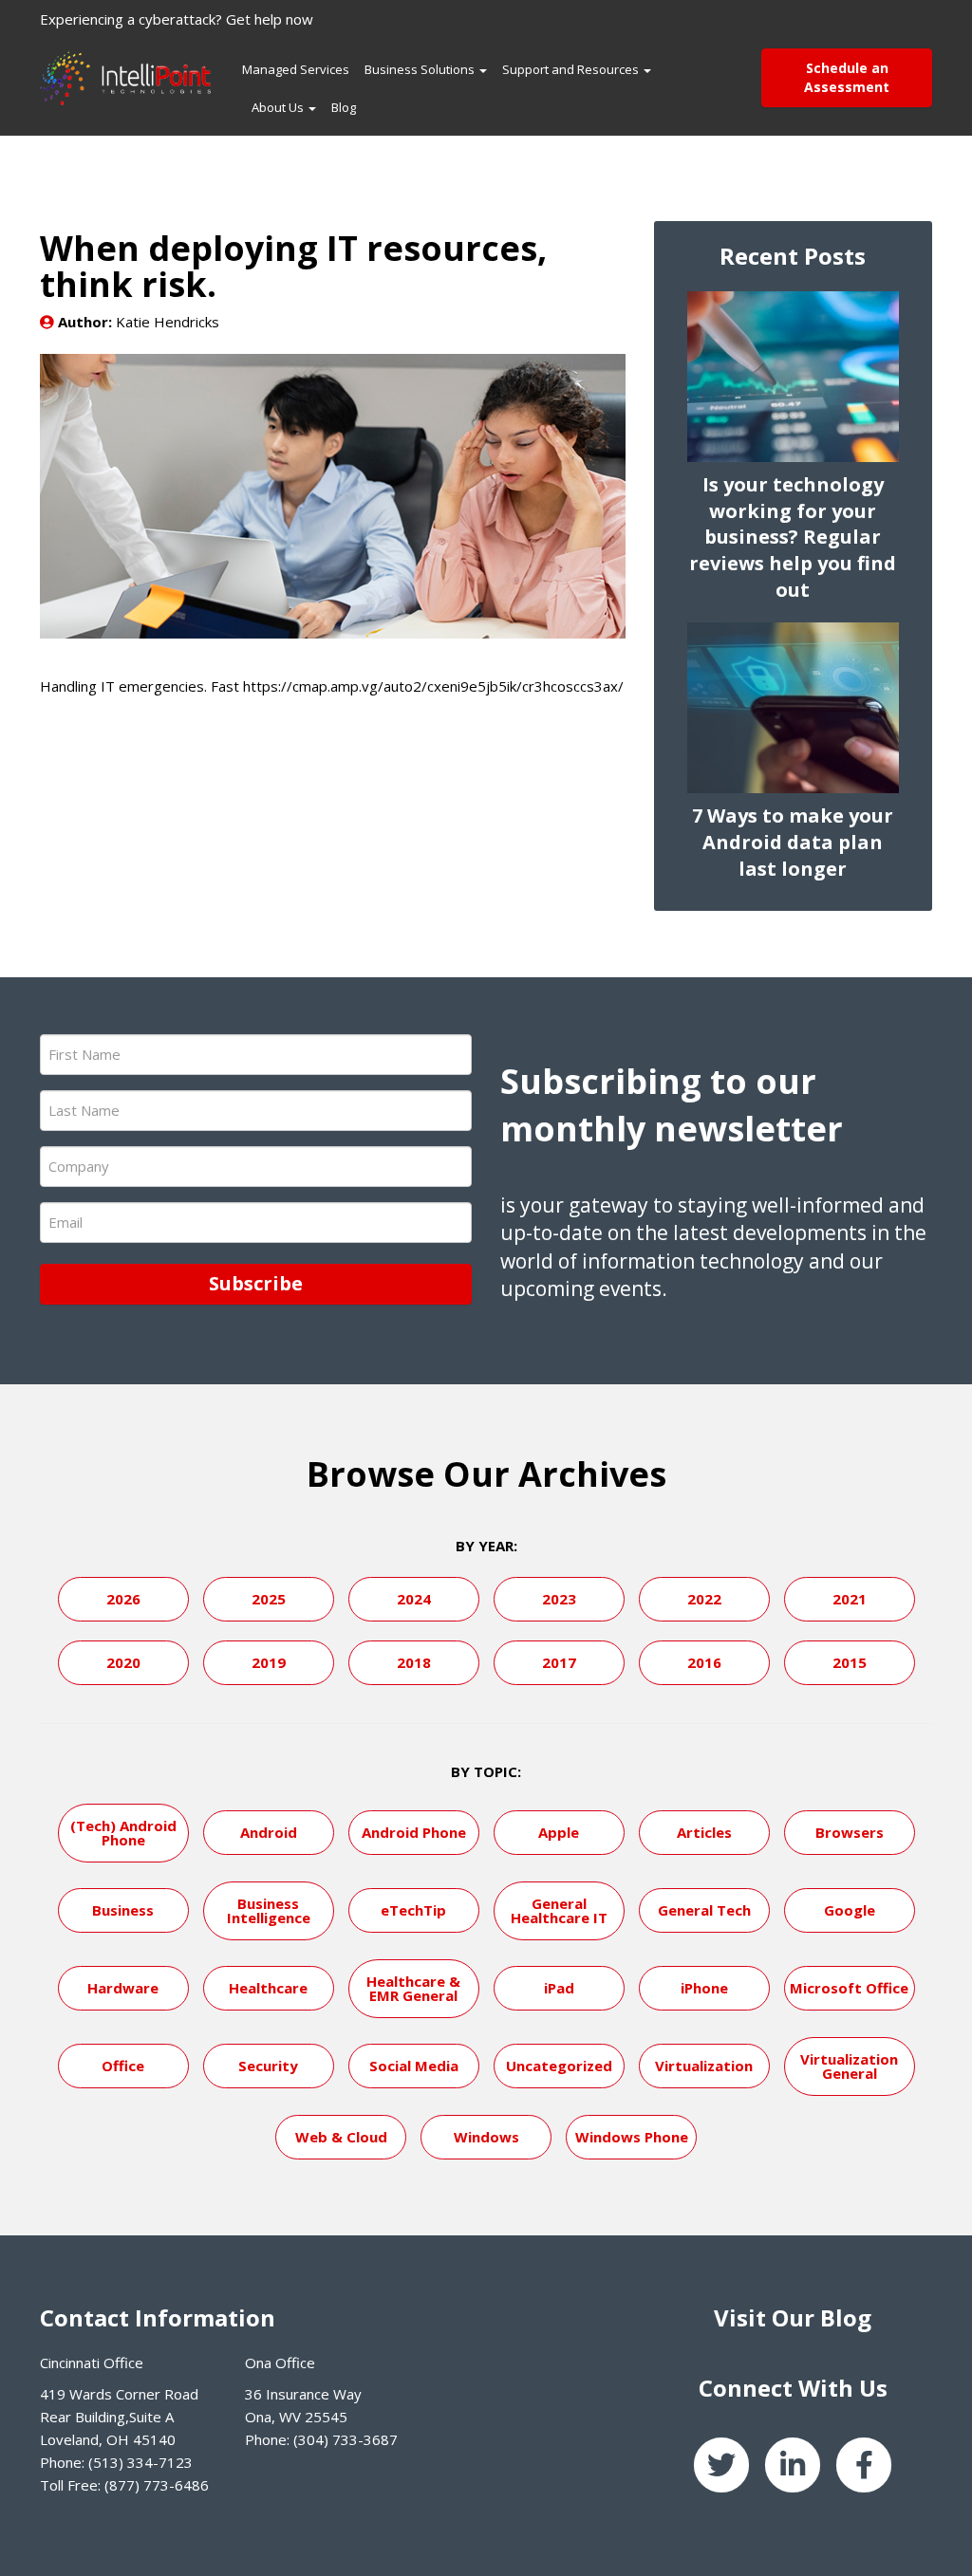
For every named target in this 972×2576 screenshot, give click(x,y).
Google (850, 1910)
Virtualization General (849, 2066)
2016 (704, 1662)
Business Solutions (421, 69)
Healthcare (268, 1988)
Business (123, 1910)
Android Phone (414, 1832)
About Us (279, 107)
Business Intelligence (269, 1910)
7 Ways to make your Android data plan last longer (793, 842)
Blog (344, 107)
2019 (269, 1662)
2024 (414, 1599)
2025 (269, 1599)
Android (269, 1832)
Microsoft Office (849, 1988)
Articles (704, 1832)
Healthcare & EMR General (413, 1988)
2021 (850, 1599)
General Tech (704, 1910)
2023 (559, 1599)
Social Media (414, 2066)
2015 (850, 1662)
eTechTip (413, 1910)
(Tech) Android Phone (123, 1833)
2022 (704, 1599)
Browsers (850, 1832)
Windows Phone (632, 2137)
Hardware (123, 1988)
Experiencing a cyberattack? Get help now (177, 19)
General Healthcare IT (559, 1910)
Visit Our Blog (793, 2317)
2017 (559, 1662)
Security (268, 2066)
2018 (414, 1662)
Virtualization (704, 2066)
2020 (123, 1662)
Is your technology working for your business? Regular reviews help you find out (793, 537)
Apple (559, 1832)
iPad (559, 1988)
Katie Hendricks (168, 322)
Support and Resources (572, 69)
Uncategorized (559, 2066)
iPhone (704, 1988)
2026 (123, 1599)
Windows (486, 2137)
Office (123, 2066)
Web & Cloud (341, 2137)
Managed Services (296, 69)
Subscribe (256, 1283)
